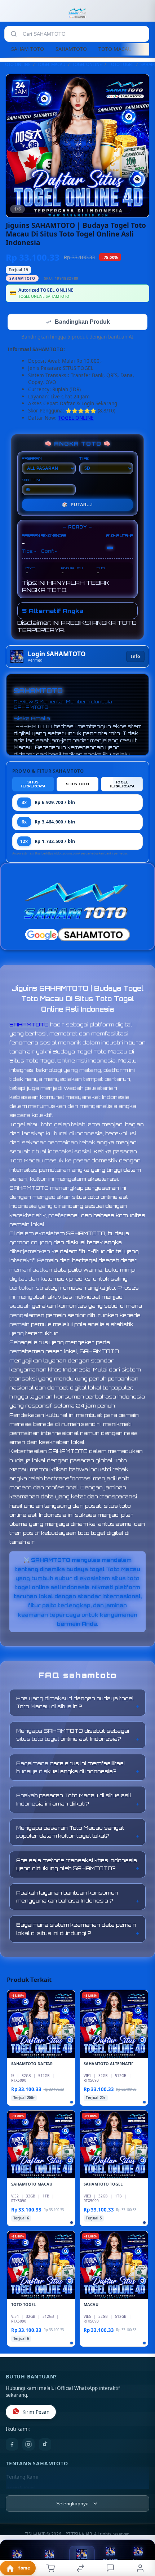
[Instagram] (28, 2445)
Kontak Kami (21, 2489)
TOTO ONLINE (17, 64)
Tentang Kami (22, 2478)
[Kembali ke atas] (141, 2528)
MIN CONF (32, 481)
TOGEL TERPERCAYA (122, 785)
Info (135, 657)
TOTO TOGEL (121, 64)
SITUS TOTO (77, 785)
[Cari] (14, 34)
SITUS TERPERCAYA (33, 785)
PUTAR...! (77, 505)
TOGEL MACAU (51, 64)
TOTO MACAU (115, 49)
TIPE (84, 459)
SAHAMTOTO (71, 49)
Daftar (82, 2565)
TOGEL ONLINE (87, 64)
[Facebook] (12, 2445)
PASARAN (32, 459)
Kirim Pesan (36, 2413)
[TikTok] (45, 2445)
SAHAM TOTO (28, 49)
